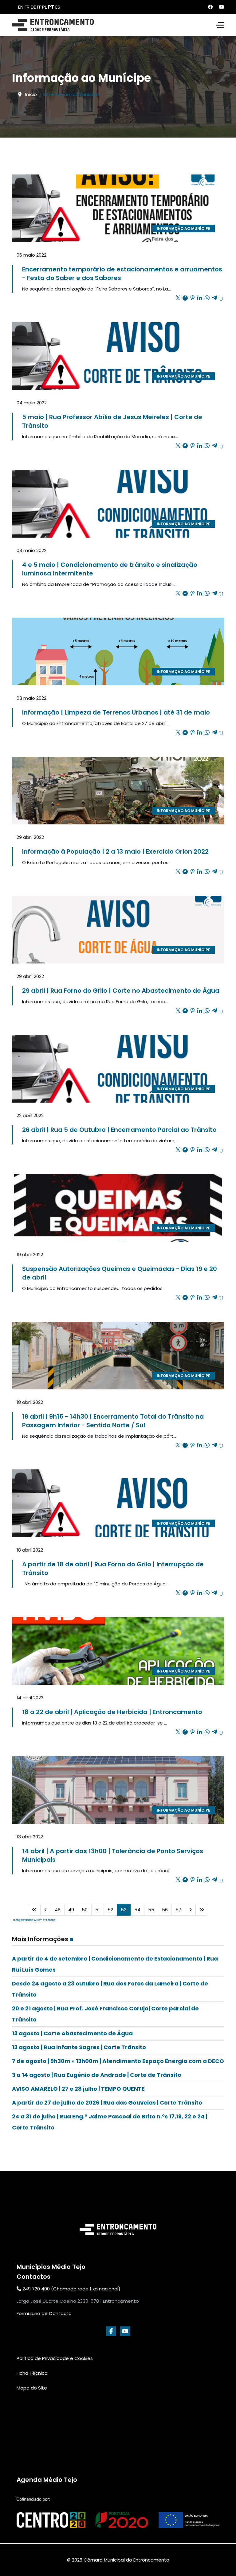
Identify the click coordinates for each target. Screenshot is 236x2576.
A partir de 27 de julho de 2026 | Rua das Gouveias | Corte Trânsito (107, 2103)
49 (71, 1910)
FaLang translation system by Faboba (34, 1920)
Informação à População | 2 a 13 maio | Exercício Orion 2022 (115, 851)
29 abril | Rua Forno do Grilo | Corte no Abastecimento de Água (121, 991)
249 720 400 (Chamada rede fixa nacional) (71, 2289)
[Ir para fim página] (202, 1910)
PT (51, 7)
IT (39, 7)
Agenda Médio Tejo (47, 2480)
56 (165, 1910)
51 (98, 1910)
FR (27, 7)
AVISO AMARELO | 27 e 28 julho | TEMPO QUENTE (78, 2089)
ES (58, 7)
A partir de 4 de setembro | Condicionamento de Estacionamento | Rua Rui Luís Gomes (115, 1964)
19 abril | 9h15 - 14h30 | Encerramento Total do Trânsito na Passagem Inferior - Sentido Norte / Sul (113, 1421)
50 (85, 1910)
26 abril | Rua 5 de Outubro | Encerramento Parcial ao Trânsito (119, 1130)
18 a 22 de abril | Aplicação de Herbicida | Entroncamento (112, 1712)
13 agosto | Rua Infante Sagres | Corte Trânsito (79, 2047)
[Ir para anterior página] (46, 1910)
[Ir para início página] (34, 1910)
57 (178, 1910)
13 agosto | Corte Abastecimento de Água (72, 2033)
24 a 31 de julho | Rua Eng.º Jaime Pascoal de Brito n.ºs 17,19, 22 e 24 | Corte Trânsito (110, 2122)
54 (137, 1910)
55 (151, 1910)
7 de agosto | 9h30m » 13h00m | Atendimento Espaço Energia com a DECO (118, 2061)
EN (21, 7)
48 (58, 1910)
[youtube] (125, 2331)
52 (110, 1910)
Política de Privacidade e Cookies (55, 2358)
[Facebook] (210, 7)
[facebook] (111, 2331)
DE (33, 7)
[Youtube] (221, 7)
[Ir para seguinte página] (190, 1910)
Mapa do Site (32, 2388)
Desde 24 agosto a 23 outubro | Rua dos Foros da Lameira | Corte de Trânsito (110, 1989)
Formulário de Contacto (44, 2313)
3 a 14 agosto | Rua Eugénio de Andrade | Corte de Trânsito (97, 2075)
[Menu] (220, 25)
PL (44, 7)
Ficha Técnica (32, 2373)
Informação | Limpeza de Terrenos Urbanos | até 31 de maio (116, 712)
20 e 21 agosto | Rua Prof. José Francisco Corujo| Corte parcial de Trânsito (105, 2014)
